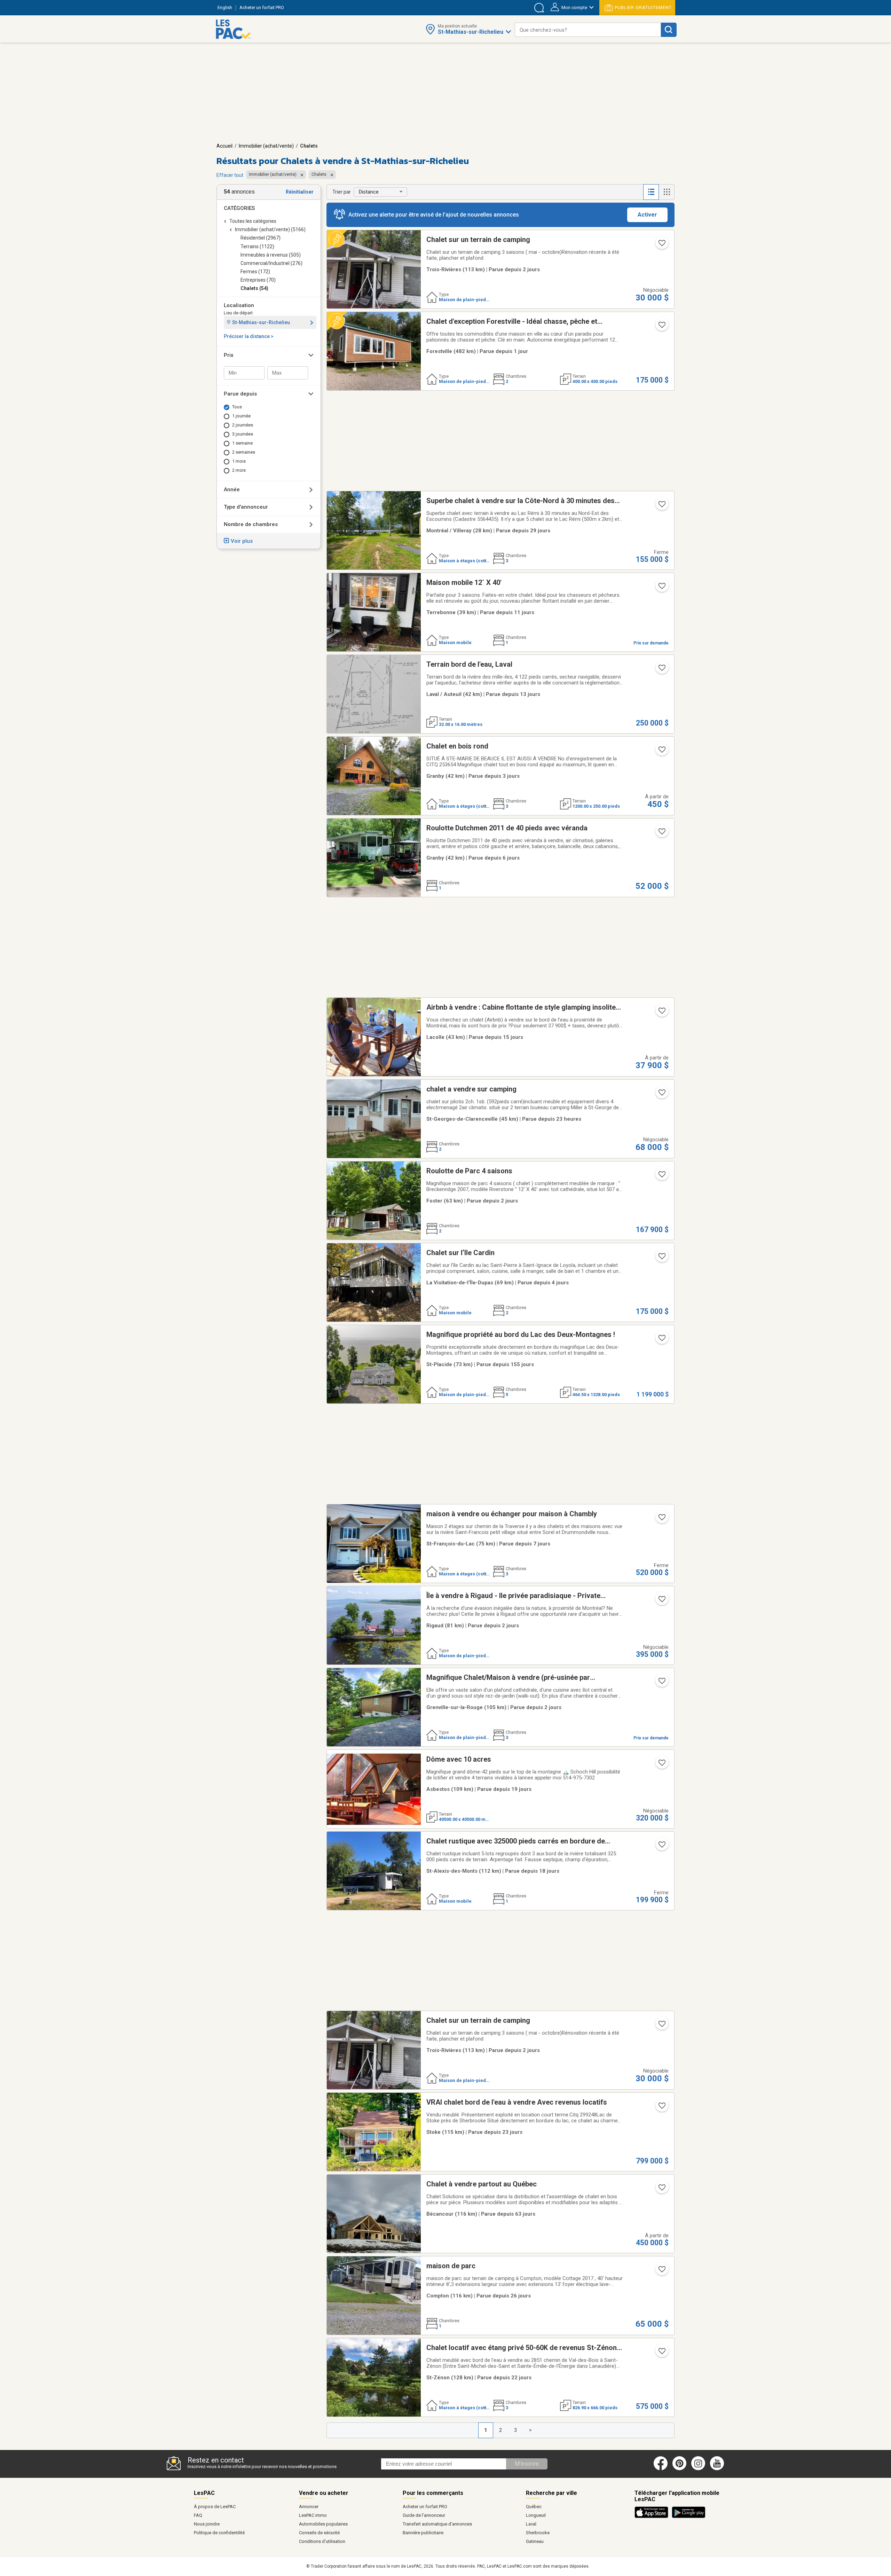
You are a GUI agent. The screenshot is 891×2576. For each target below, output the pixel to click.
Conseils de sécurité (319, 2533)
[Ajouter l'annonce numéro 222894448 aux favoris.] (661, 1095)
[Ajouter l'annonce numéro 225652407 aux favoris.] (661, 588)
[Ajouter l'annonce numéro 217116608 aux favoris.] (661, 2190)
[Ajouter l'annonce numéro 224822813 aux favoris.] (661, 506)
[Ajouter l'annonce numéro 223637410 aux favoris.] (661, 1176)
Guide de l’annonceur (424, 2515)
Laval (531, 2524)
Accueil (224, 146)
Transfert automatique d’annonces (437, 2524)
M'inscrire (527, 2464)
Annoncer (309, 2507)
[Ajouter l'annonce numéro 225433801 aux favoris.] (661, 1847)
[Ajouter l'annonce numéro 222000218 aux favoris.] (661, 2353)
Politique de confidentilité (219, 2533)
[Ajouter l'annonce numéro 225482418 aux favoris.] (661, 1683)
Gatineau (535, 2541)
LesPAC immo (313, 2515)
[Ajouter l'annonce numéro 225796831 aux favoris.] (661, 327)
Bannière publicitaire (423, 2533)
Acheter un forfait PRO (425, 2507)
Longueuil (536, 2515)
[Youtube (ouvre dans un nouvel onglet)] (718, 2469)
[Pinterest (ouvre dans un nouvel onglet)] (679, 2469)
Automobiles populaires (323, 2524)
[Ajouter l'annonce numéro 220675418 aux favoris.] (661, 1340)
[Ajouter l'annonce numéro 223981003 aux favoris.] (661, 1013)
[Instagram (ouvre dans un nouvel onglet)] (698, 2469)
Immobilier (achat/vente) (266, 146)
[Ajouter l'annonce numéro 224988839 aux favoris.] (661, 2271)
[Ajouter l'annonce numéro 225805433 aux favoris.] (661, 833)
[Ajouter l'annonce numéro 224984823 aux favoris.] (661, 1258)
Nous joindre (207, 2524)
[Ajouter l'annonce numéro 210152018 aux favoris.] (661, 1519)
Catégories (239, 208)
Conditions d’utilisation (322, 2541)
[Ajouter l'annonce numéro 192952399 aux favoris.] (661, 1601)
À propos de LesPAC (215, 2507)
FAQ (198, 2515)
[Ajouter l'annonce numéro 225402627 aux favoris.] (661, 1765)
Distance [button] (369, 192)
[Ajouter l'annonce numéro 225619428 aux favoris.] (661, 670)
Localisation (239, 305)
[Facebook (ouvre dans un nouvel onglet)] (661, 2469)
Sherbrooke (538, 2533)
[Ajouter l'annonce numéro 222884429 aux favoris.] (661, 2108)
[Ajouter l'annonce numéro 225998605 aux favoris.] (661, 245)
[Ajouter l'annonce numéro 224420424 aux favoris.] (661, 752)
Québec (534, 2507)
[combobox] (588, 30)
